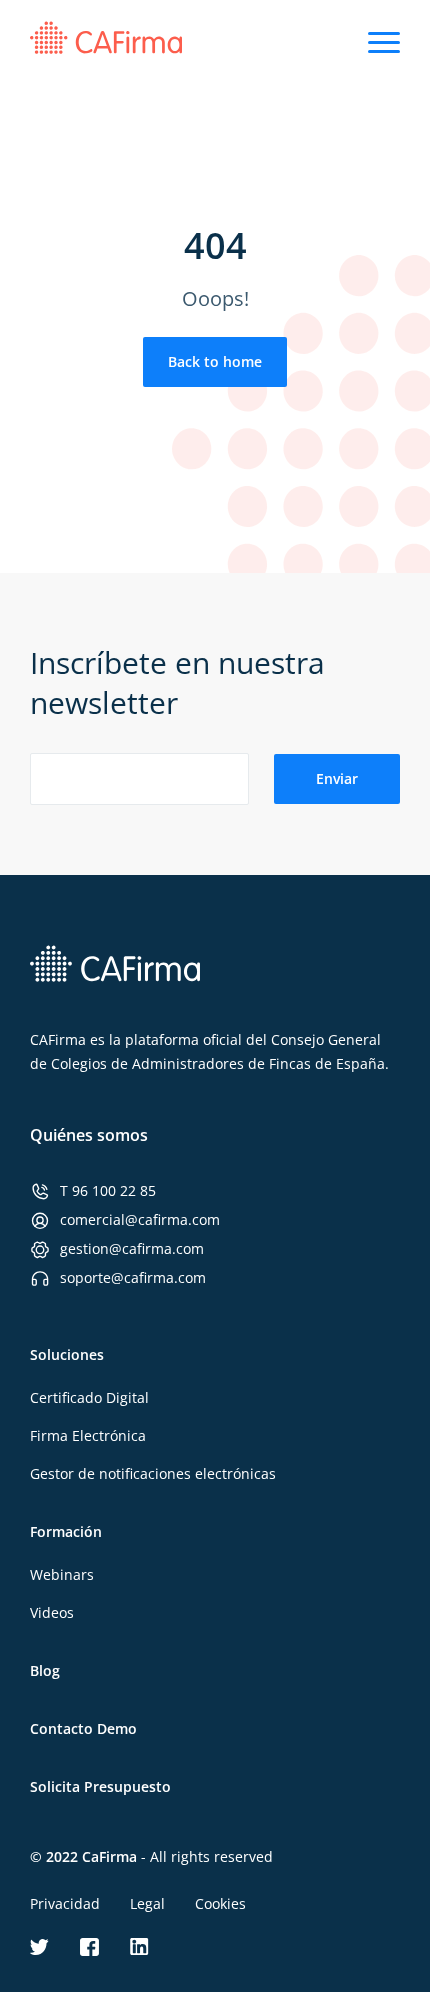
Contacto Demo (83, 1728)
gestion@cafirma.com (132, 1248)
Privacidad (65, 1903)
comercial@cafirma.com (140, 1219)
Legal (147, 1903)
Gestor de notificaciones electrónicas (153, 1473)
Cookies (220, 1903)
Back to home (215, 361)
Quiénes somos (89, 1135)
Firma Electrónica (88, 1435)
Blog (45, 1670)
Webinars (62, 1574)
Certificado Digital (89, 1397)
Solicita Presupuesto (100, 1786)
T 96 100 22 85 (108, 1190)
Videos (52, 1612)
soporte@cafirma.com (133, 1277)
